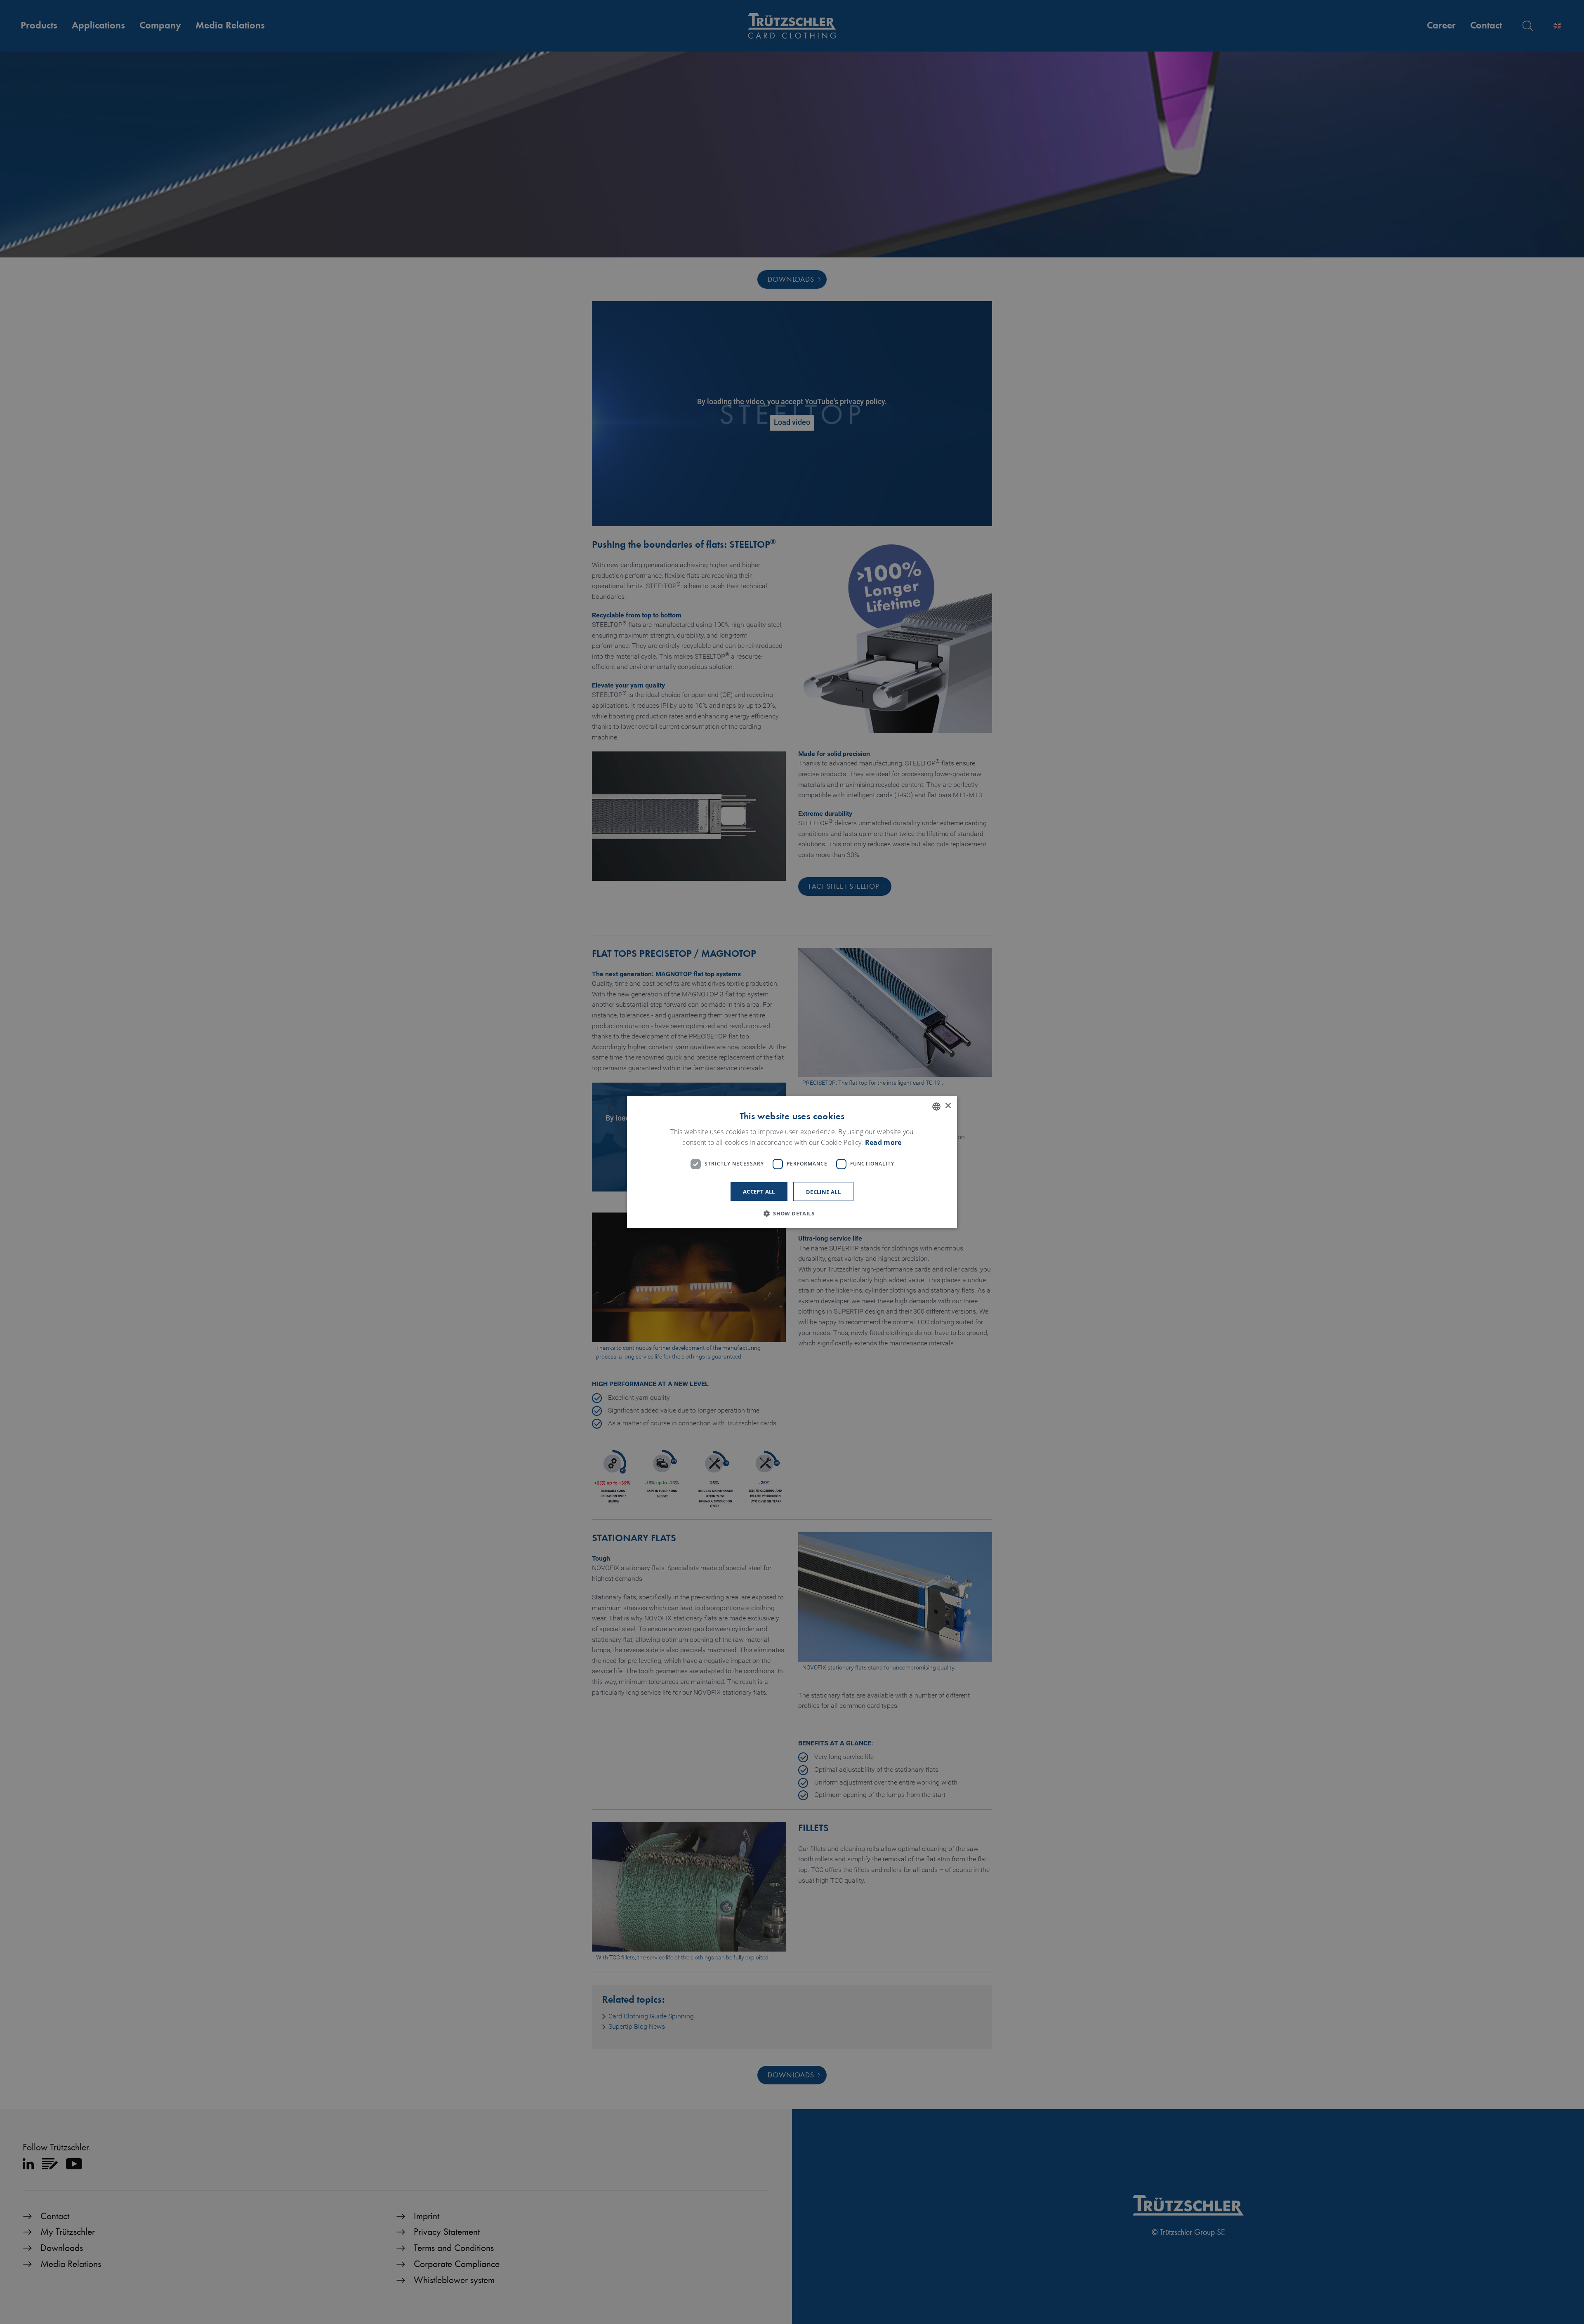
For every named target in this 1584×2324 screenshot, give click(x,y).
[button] (792, 1213)
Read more (883, 1142)
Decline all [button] (823, 1192)
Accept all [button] (759, 1191)
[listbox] (936, 1107)
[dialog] (792, 1162)
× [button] (948, 1106)
